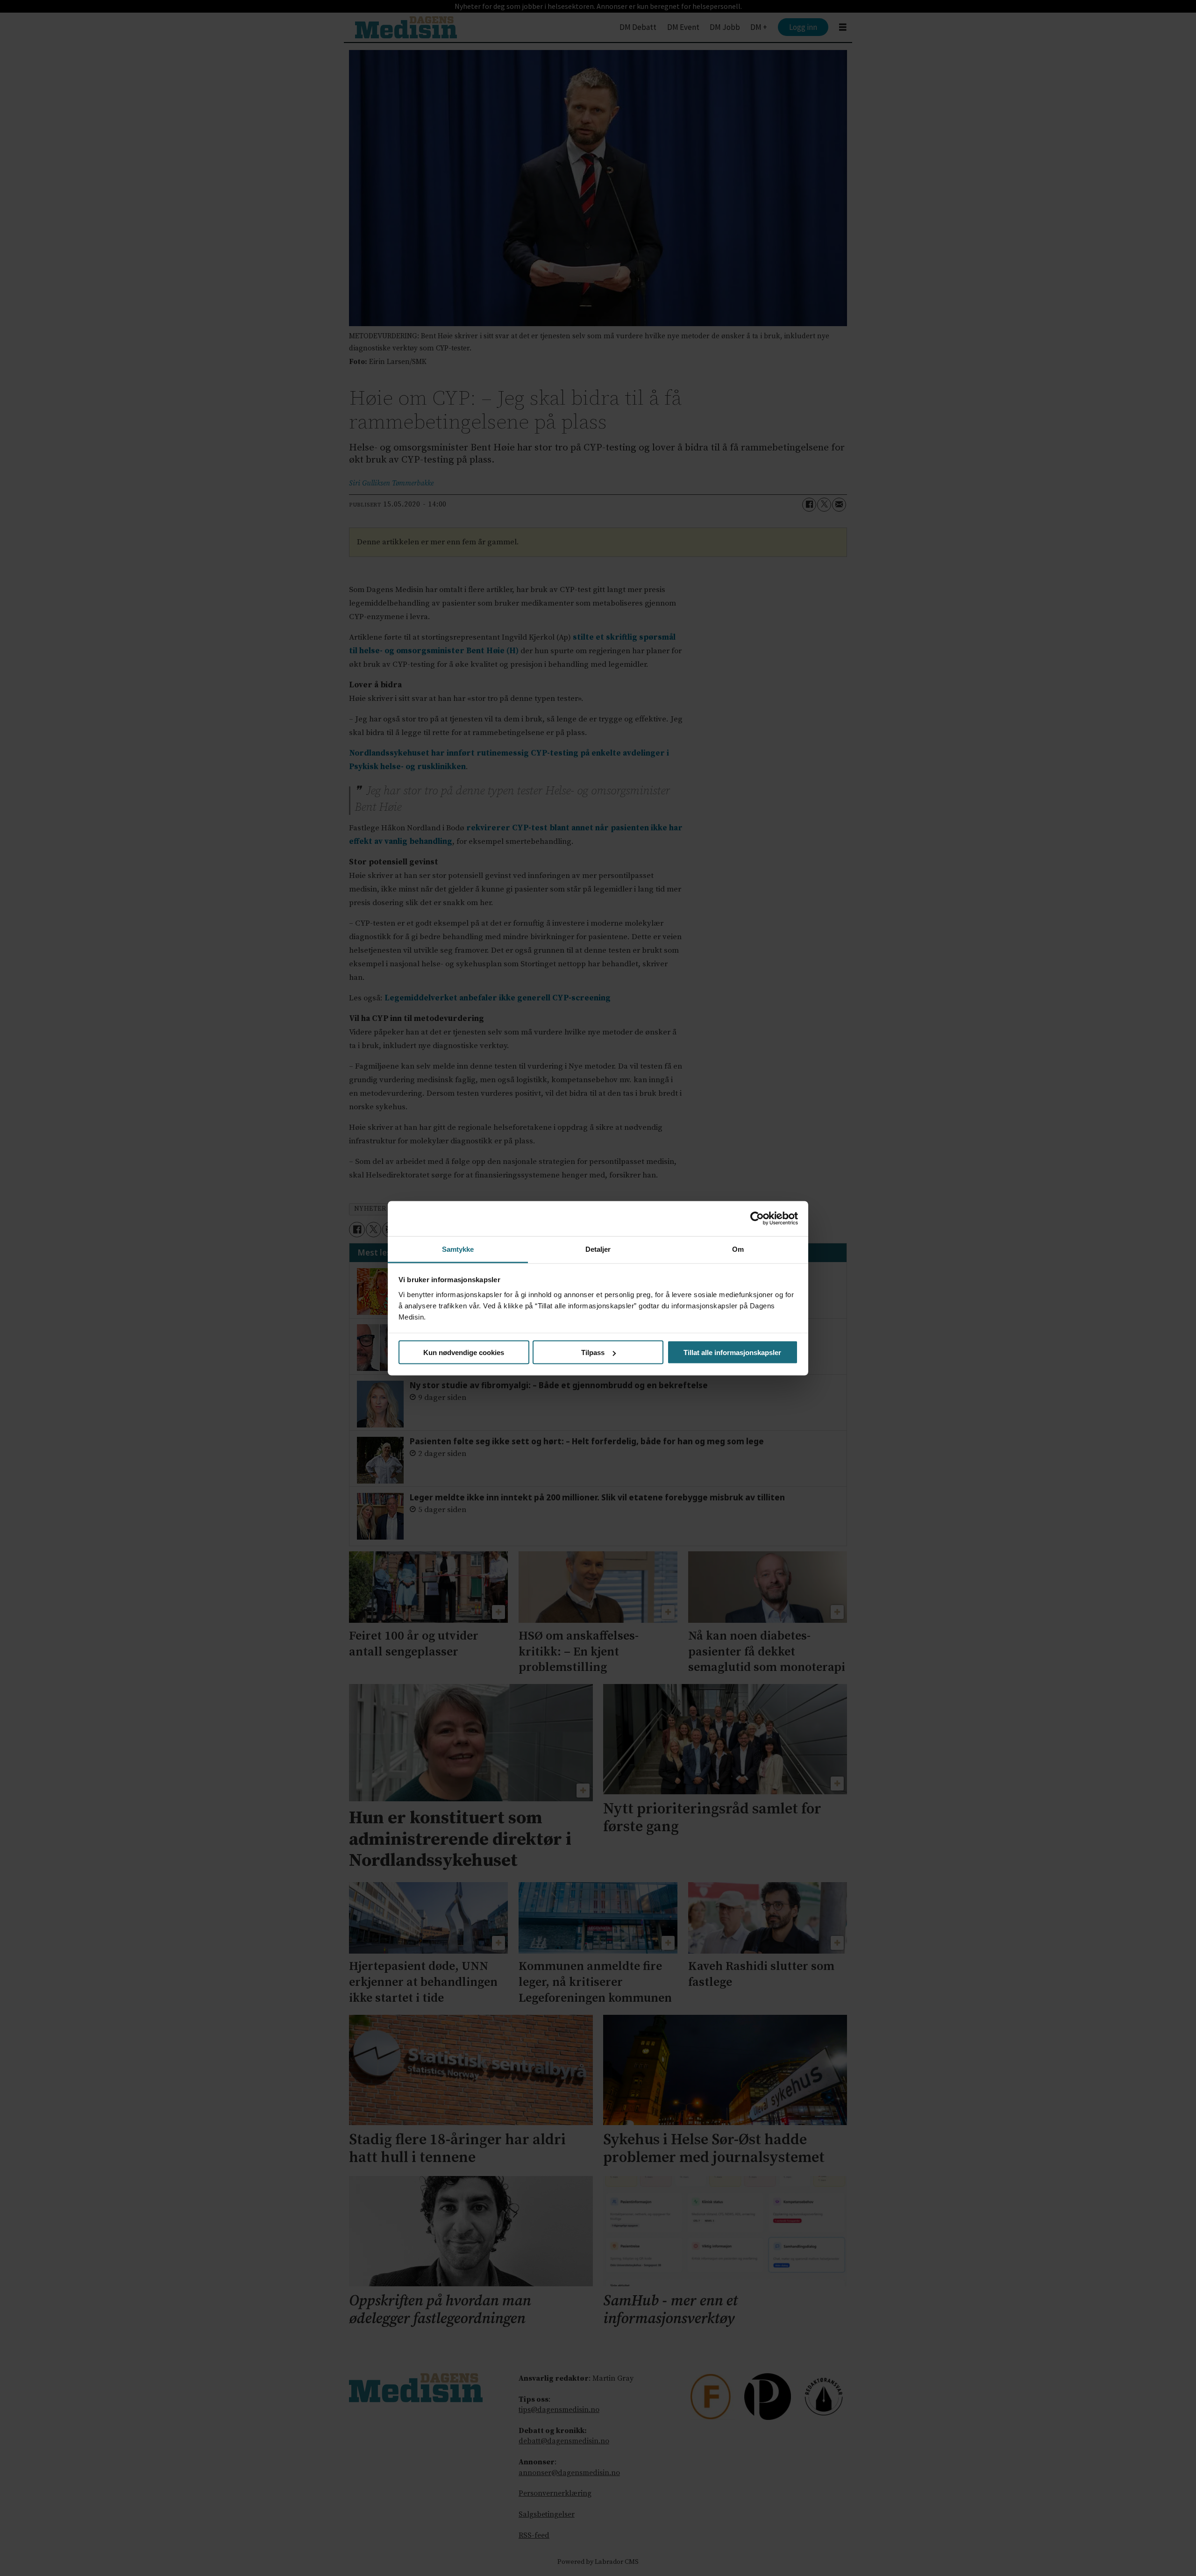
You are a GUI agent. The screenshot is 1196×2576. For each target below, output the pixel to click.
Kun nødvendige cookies (464, 1352)
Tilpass (593, 1352)
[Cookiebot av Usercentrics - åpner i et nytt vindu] (757, 1219)
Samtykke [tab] (458, 1249)
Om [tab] (738, 1249)
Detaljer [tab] (598, 1249)
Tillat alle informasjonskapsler (732, 1352)
